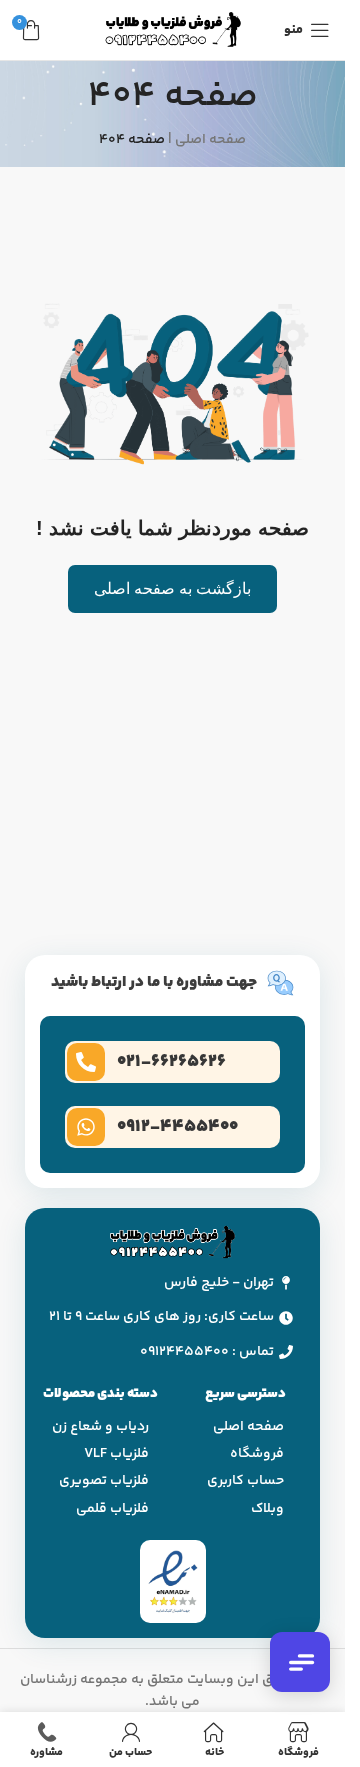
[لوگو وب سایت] (173, 30)
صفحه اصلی (210, 140)
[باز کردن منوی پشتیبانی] (300, 1662)
